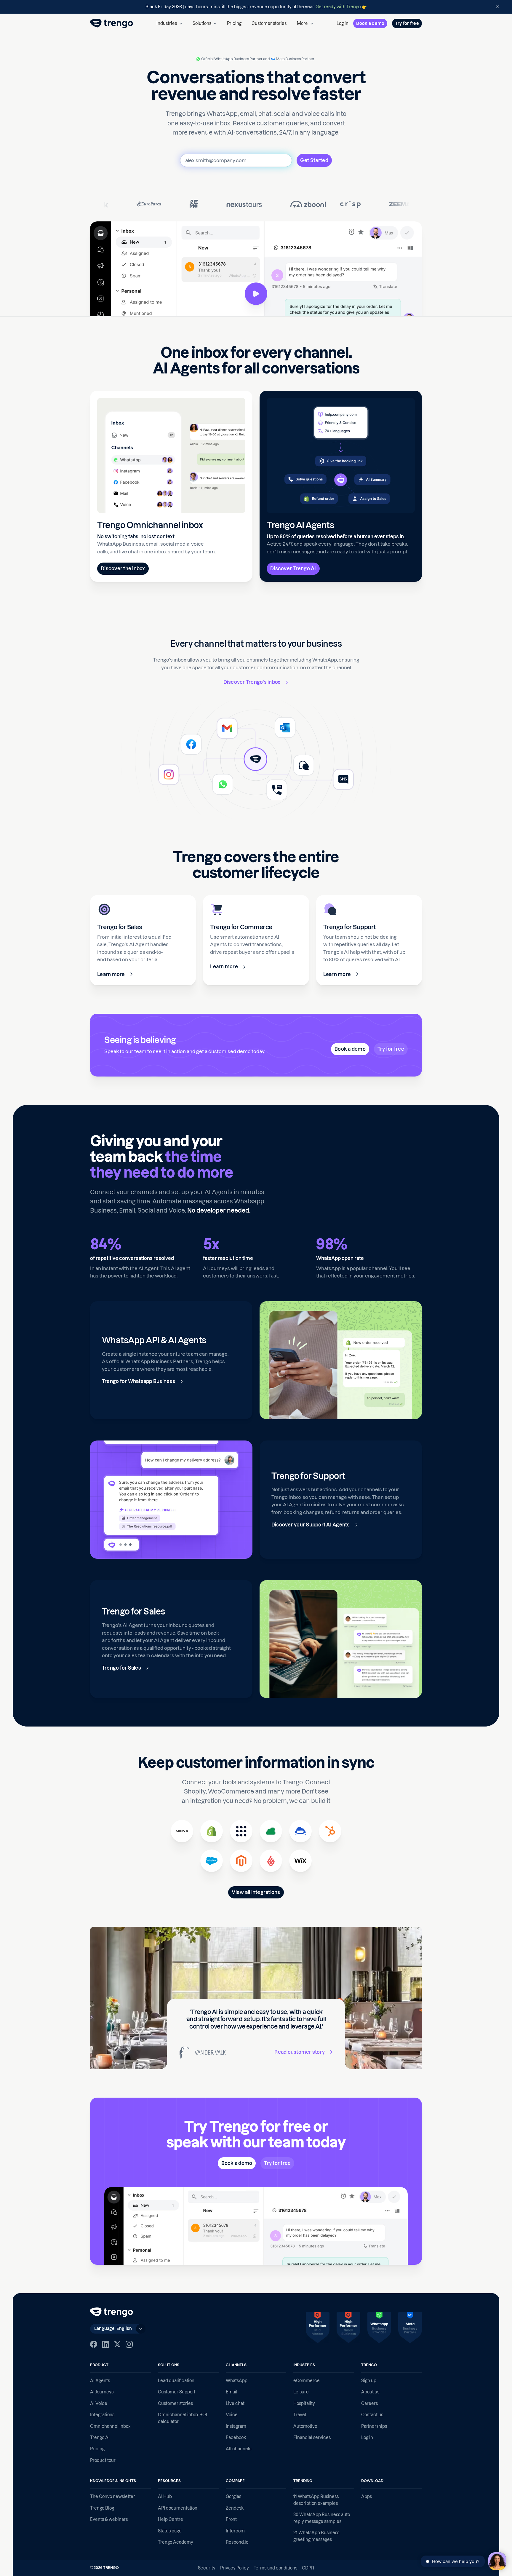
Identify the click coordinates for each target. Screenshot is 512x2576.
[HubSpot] (330, 1831)
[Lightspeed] (271, 1861)
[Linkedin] (105, 2344)
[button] (169, 23)
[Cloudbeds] (300, 1831)
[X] (117, 2344)
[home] (112, 23)
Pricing (234, 23)
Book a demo (370, 23)
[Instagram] (129, 2344)
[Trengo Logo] (112, 2312)
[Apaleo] (241, 1831)
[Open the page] (256, 7)
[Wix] (300, 1861)
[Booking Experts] (271, 1831)
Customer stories (269, 23)
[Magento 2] (241, 1861)
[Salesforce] (212, 1861)
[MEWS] (182, 1831)
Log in (343, 23)
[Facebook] (94, 2344)
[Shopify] (212, 1831)
